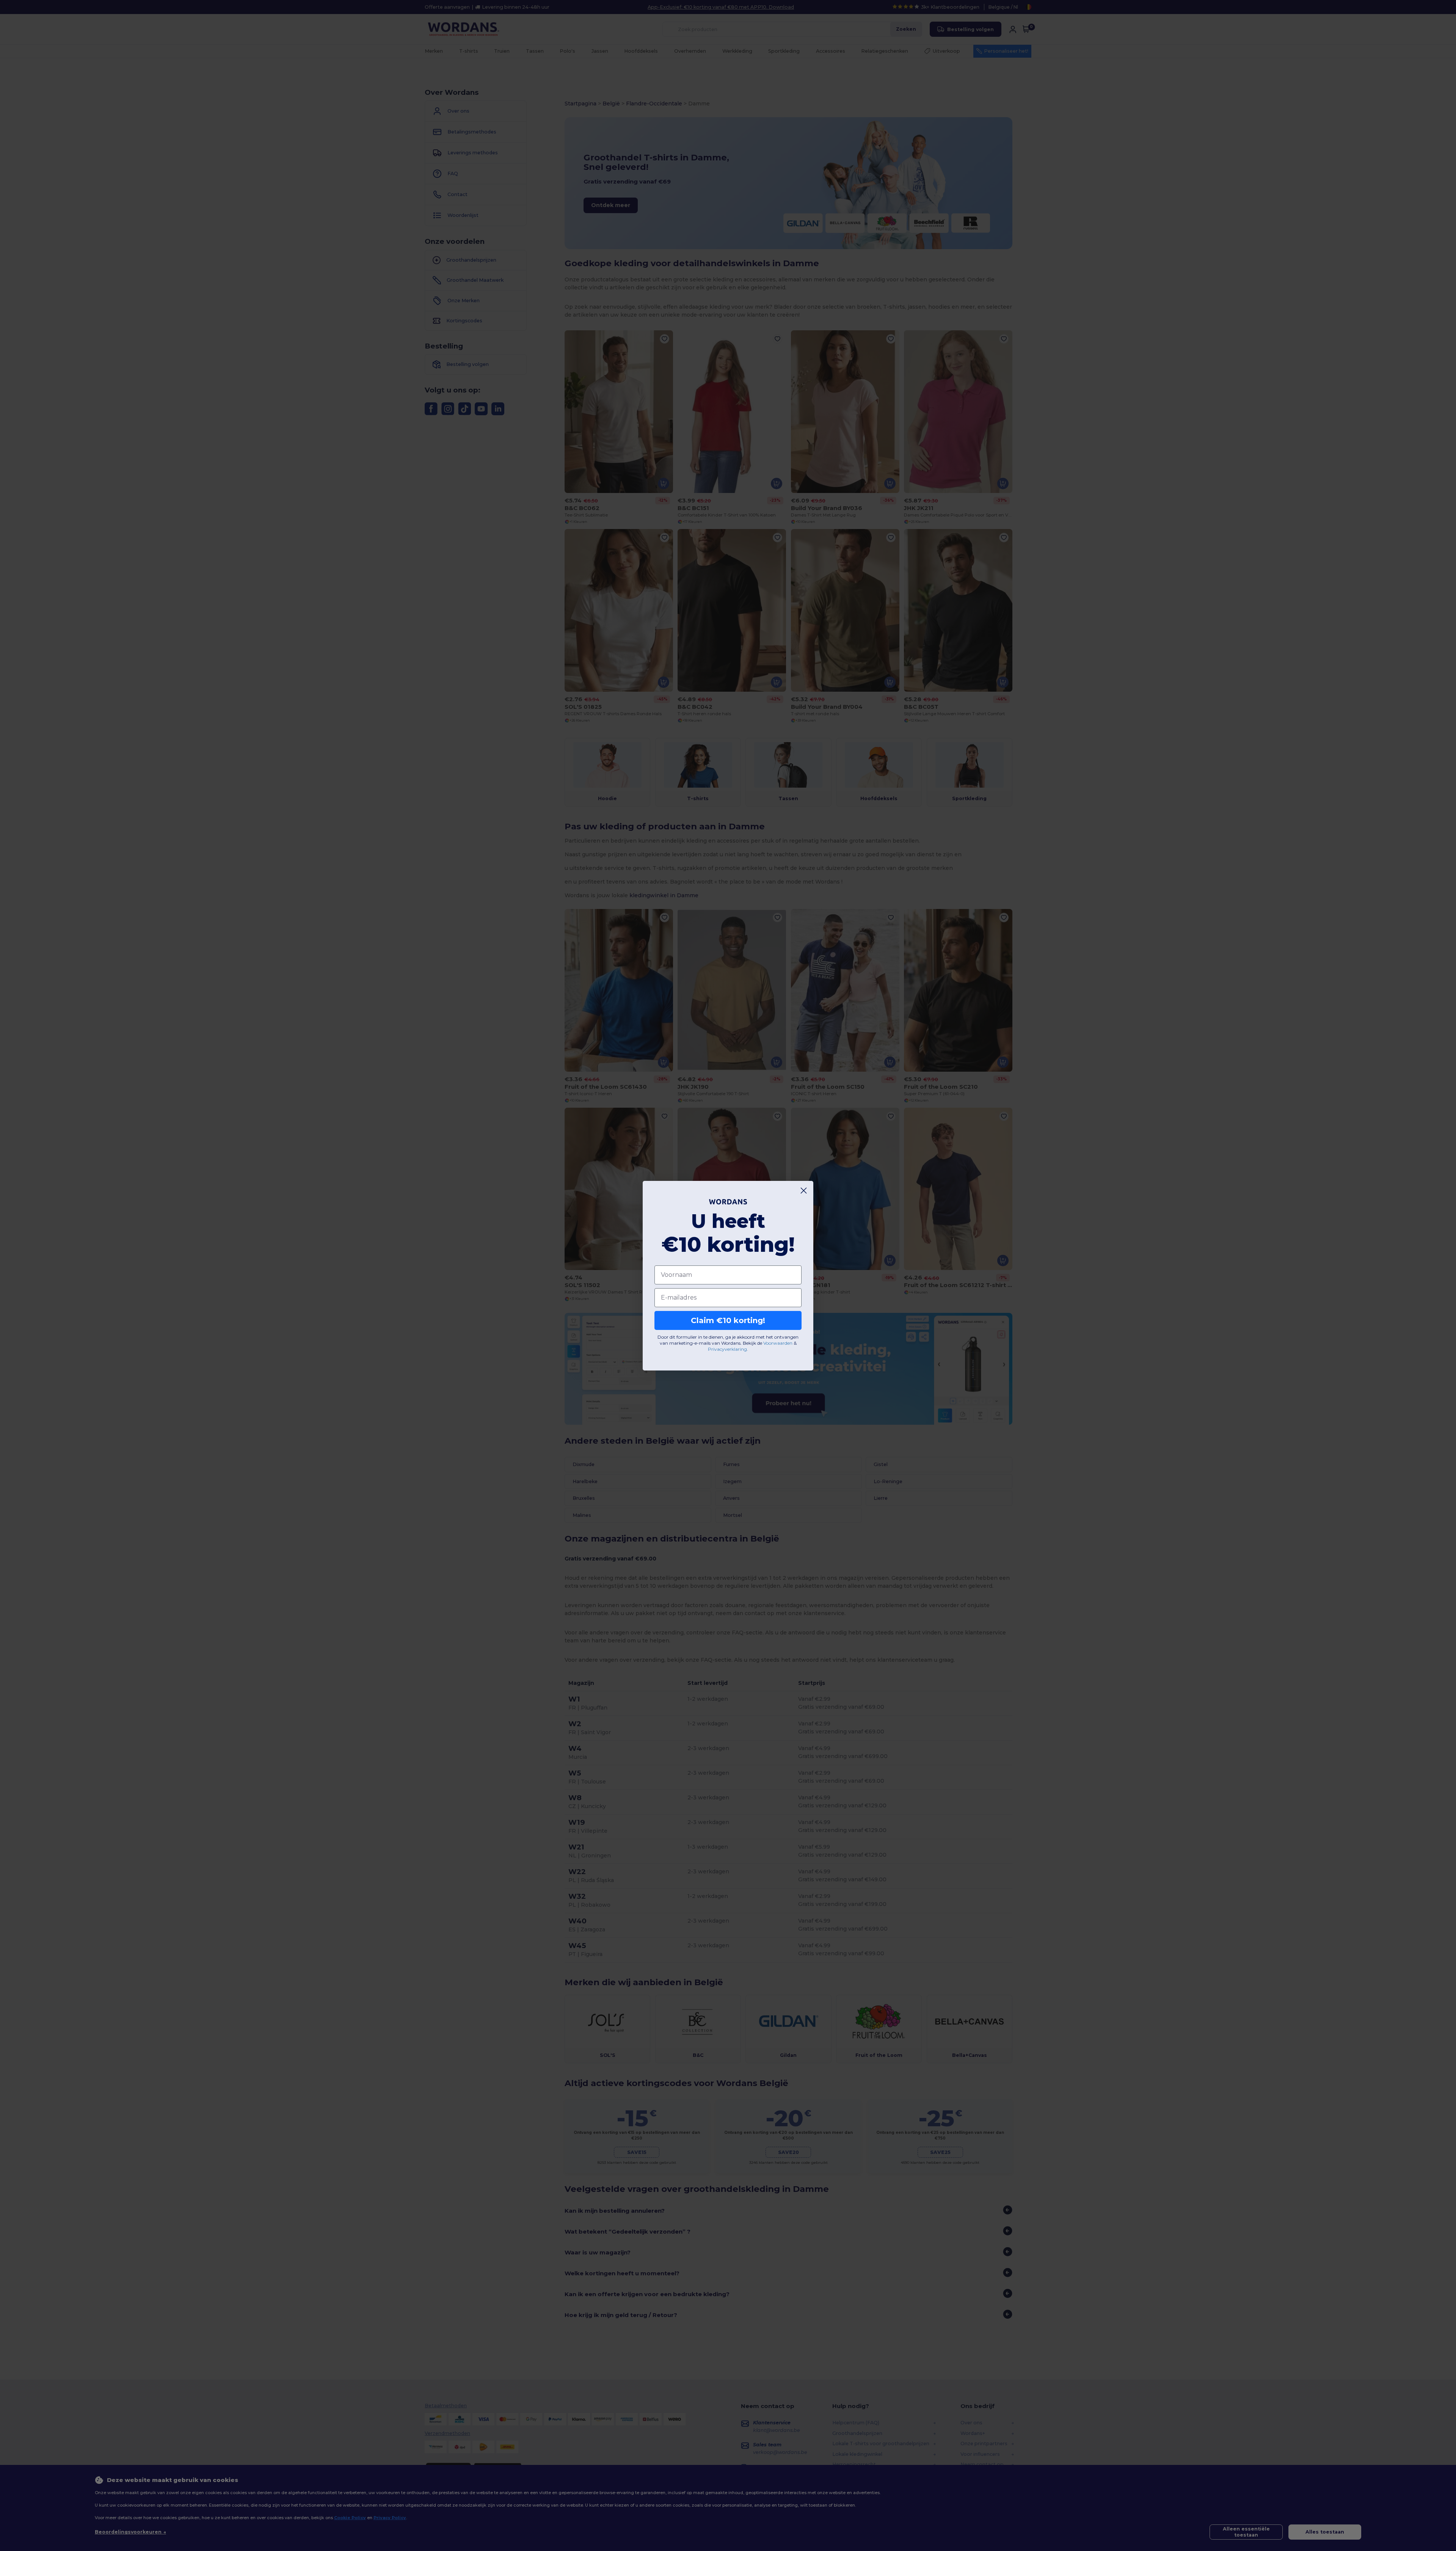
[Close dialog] (804, 1191)
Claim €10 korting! (728, 1320)
